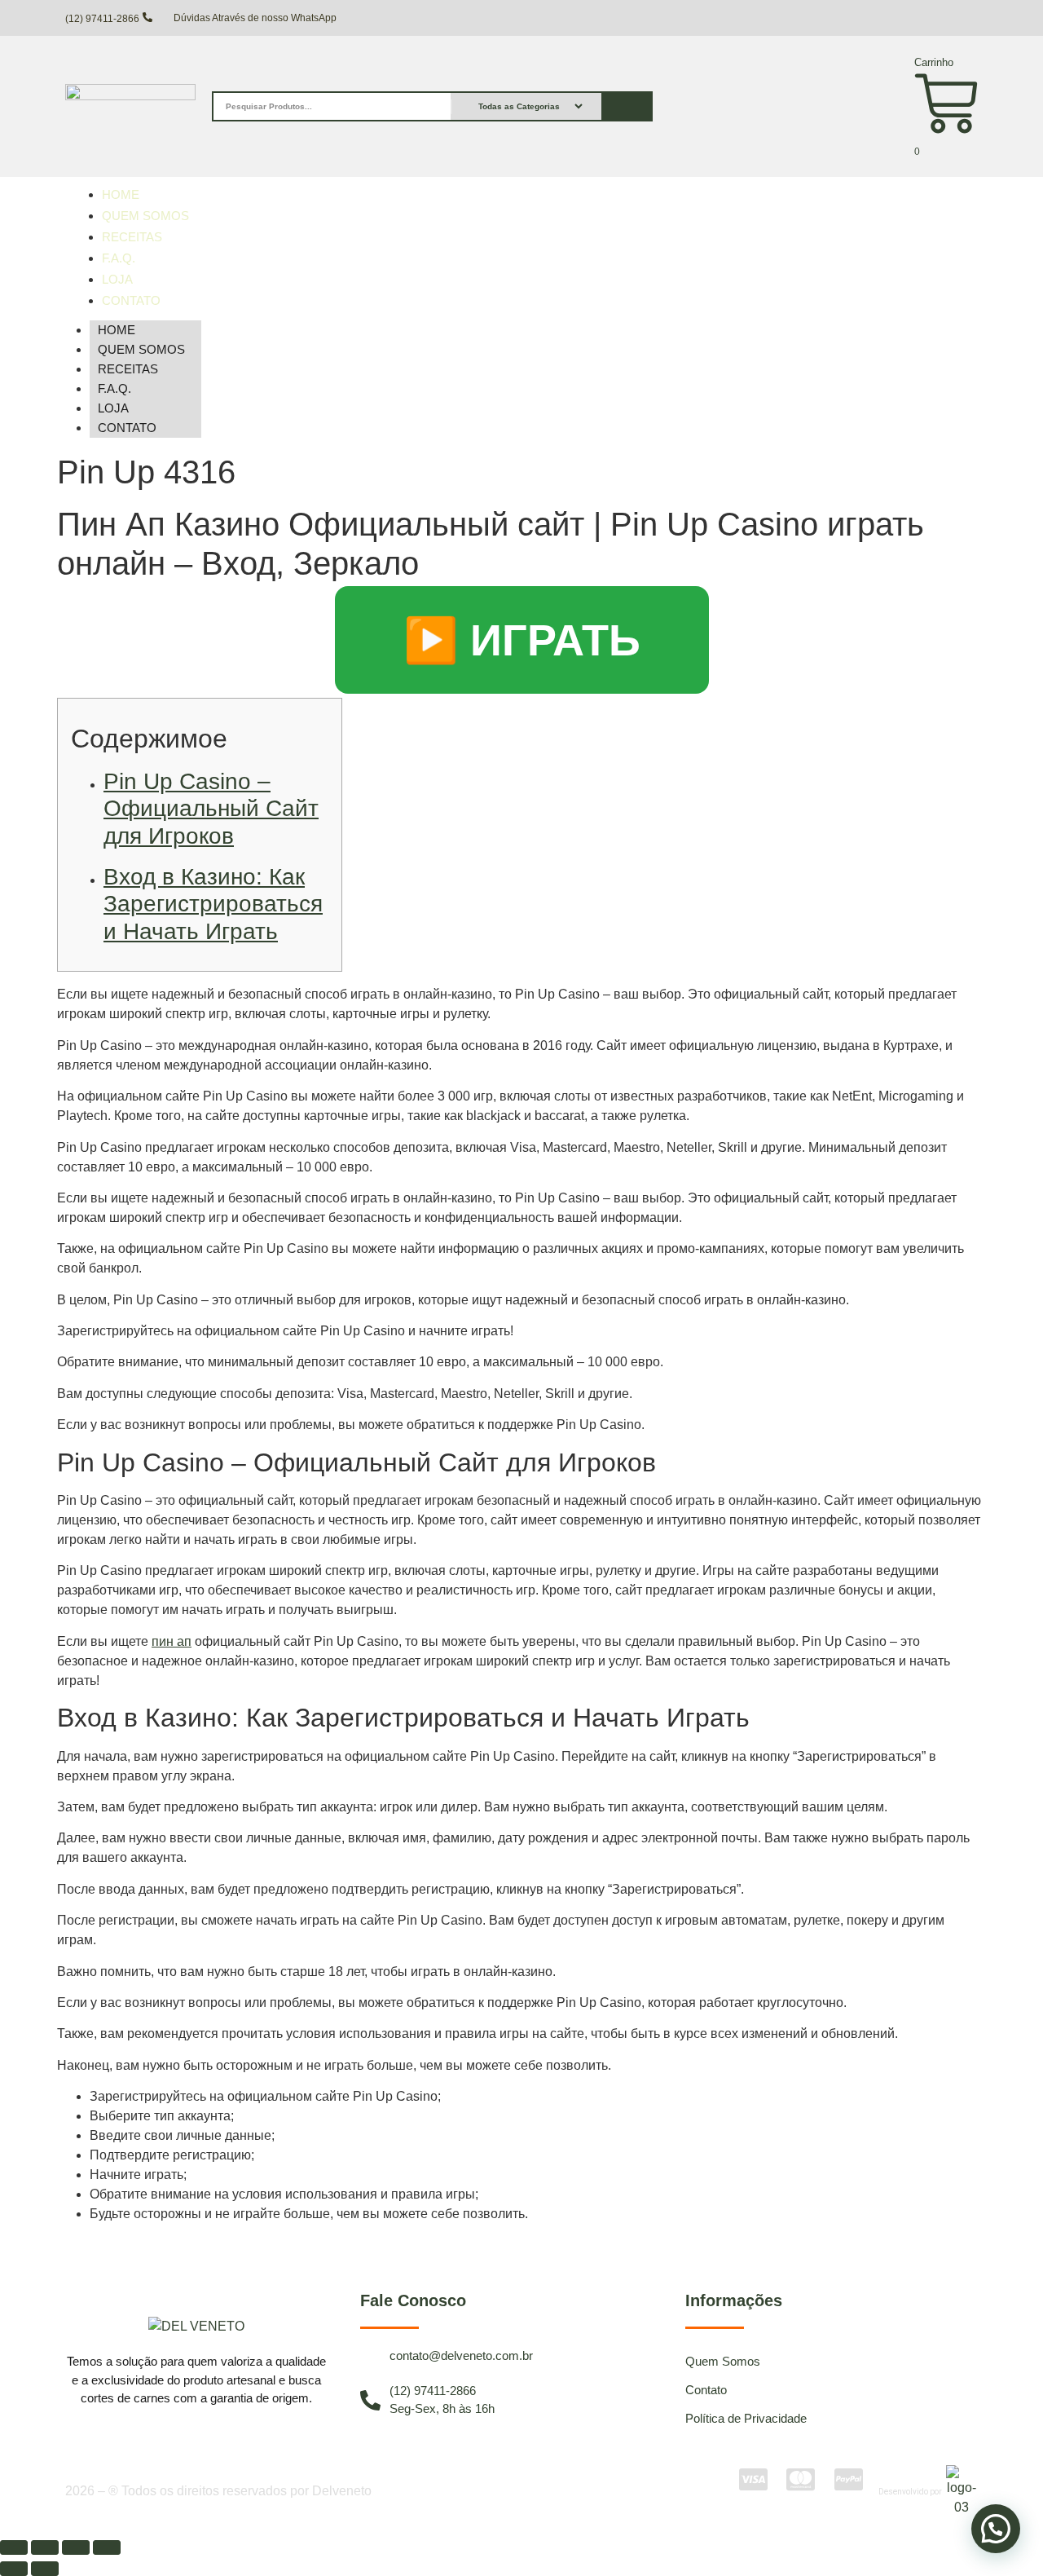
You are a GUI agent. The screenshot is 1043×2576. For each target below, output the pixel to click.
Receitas (128, 369)
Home (117, 330)
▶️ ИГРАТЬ (522, 640)
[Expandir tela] (45, 2547)
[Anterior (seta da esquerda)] (14, 2569)
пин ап (172, 1641)
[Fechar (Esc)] (107, 2547)
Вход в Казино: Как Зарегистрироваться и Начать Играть (213, 904)
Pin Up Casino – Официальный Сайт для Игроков (211, 809)
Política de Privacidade (746, 2418)
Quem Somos (141, 349)
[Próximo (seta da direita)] (45, 2569)
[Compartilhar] (76, 2547)
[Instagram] (521, 2250)
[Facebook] (482, 2250)
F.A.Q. (114, 388)
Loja (113, 408)
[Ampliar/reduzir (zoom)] (14, 2547)
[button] (996, 2529)
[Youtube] (561, 2250)
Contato (127, 428)
